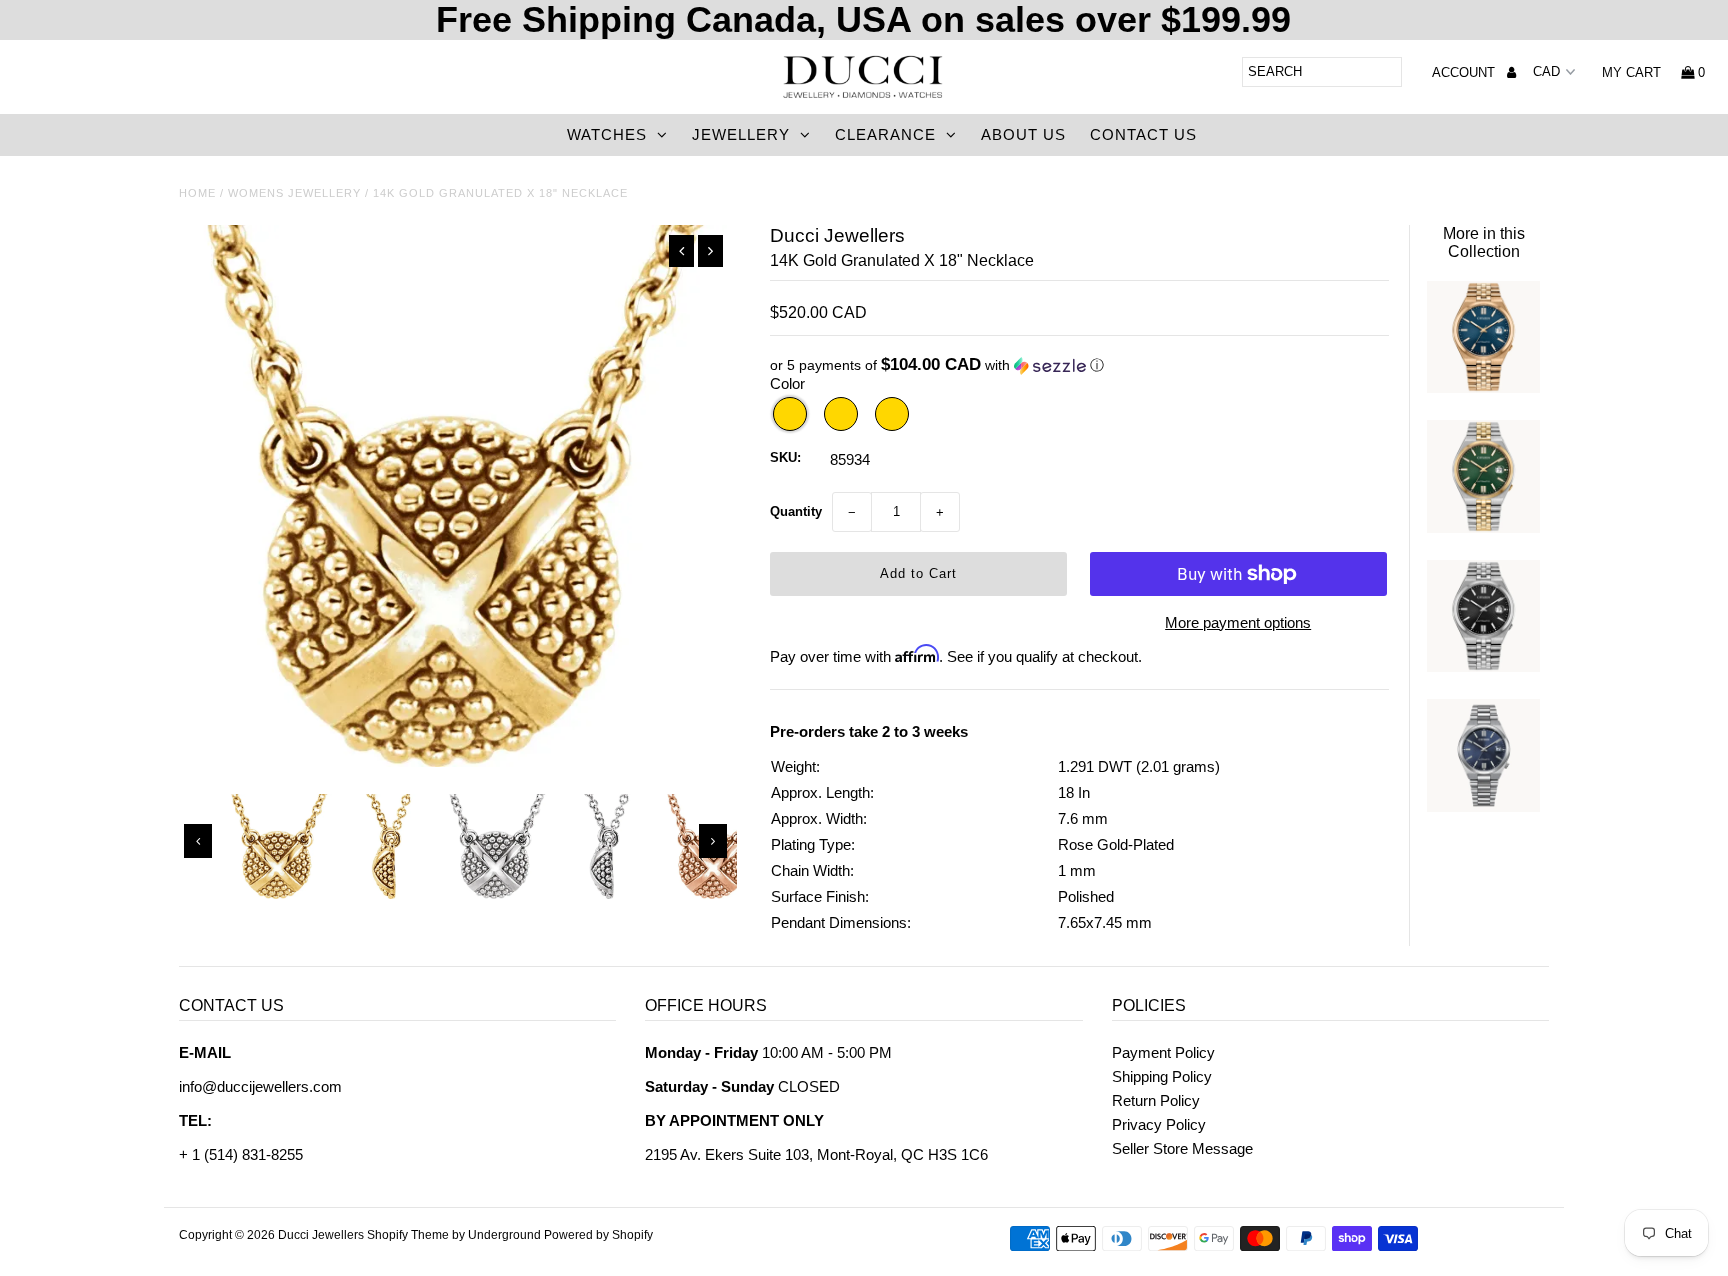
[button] (1079, 365)
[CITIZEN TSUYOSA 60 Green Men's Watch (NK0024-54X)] (1483, 527)
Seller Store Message (1182, 1148)
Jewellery (741, 134)
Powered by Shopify (598, 1235)
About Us (1023, 134)
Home (197, 193)
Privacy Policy (1159, 1124)
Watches (607, 134)
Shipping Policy (1162, 1076)
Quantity (796, 511)
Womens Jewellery (294, 193)
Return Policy (1156, 1100)
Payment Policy (1163, 1052)
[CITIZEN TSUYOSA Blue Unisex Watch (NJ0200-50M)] (1483, 806)
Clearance (885, 134)
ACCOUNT (1465, 72)
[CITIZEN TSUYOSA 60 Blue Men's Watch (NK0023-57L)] (1483, 387)
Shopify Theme (408, 1235)
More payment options (1238, 622)
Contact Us (1143, 134)
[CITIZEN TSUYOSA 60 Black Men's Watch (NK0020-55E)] (1483, 666)
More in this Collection (1484, 242)
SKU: (785, 457)
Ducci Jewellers (321, 1235)
